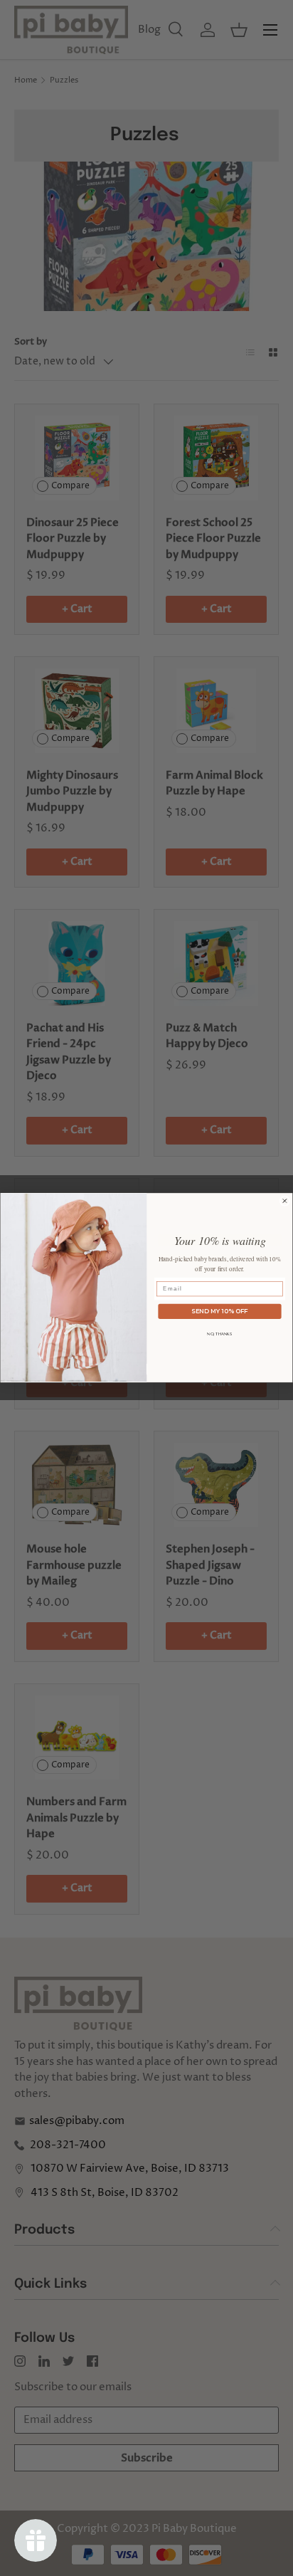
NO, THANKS (219, 1334)
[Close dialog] (285, 1201)
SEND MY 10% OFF (219, 1311)
